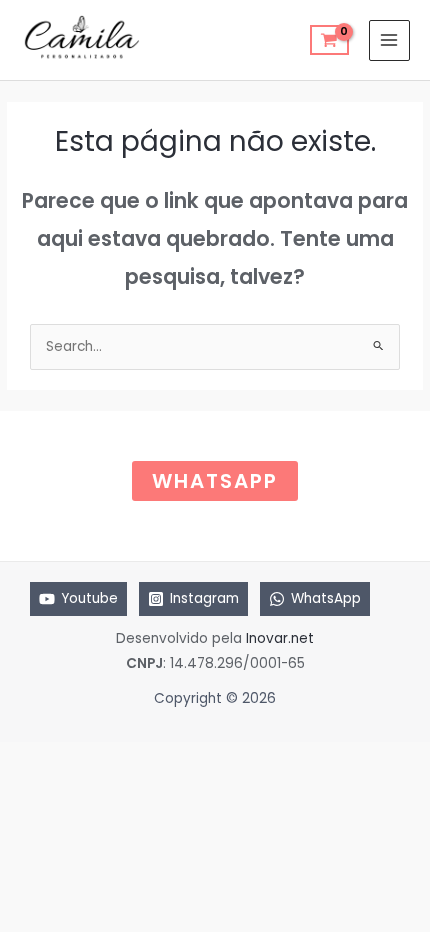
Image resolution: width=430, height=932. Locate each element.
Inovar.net (280, 638)
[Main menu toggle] (389, 40)
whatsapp (215, 481)
